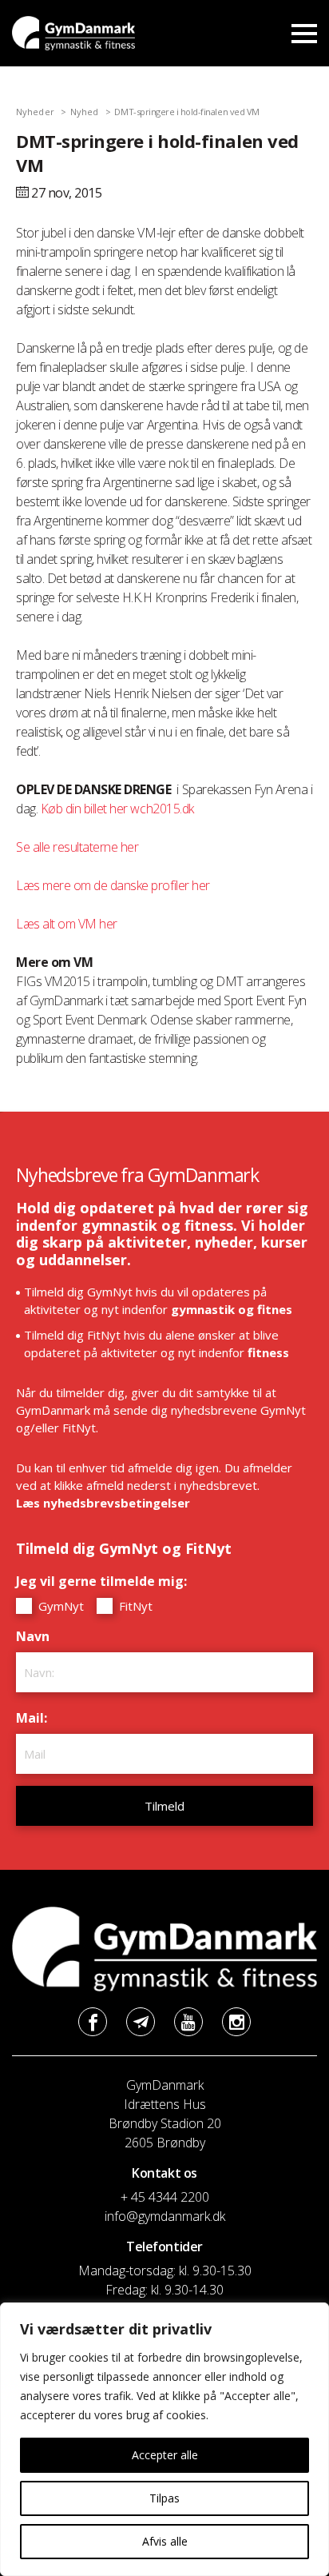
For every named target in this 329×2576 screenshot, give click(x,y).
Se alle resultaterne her (77, 847)
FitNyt (134, 1606)
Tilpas (164, 2498)
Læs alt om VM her (67, 924)
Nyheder (35, 112)
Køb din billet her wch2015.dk (117, 809)
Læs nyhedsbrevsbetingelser (103, 1503)
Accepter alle (165, 2455)
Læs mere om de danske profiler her (113, 885)
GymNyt (59, 1606)
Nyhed (85, 112)
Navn (37, 1636)
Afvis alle (165, 2541)
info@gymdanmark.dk (165, 2216)
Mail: (36, 1718)
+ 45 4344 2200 (165, 2197)
